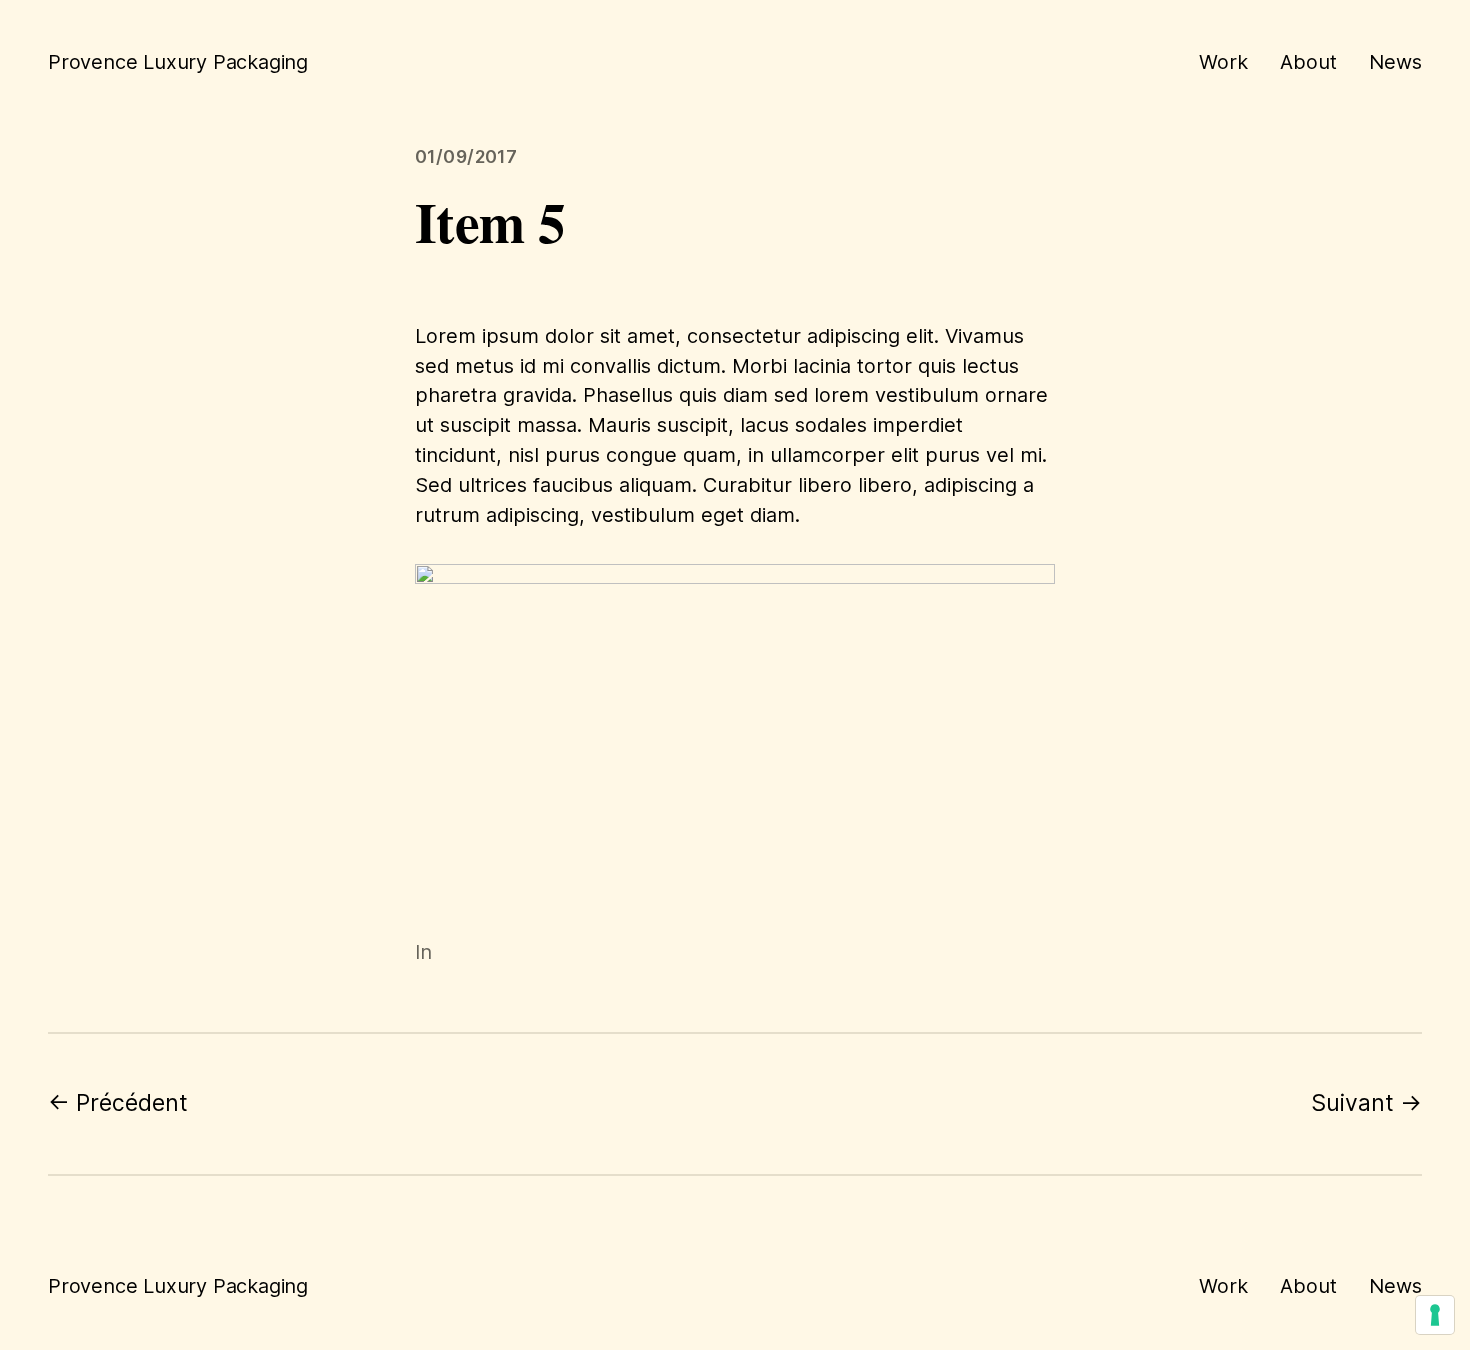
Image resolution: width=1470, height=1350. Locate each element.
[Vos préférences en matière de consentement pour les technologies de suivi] (1435, 1315)
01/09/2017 (466, 156)
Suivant (1352, 1103)
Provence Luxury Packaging (178, 62)
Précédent (132, 1103)
